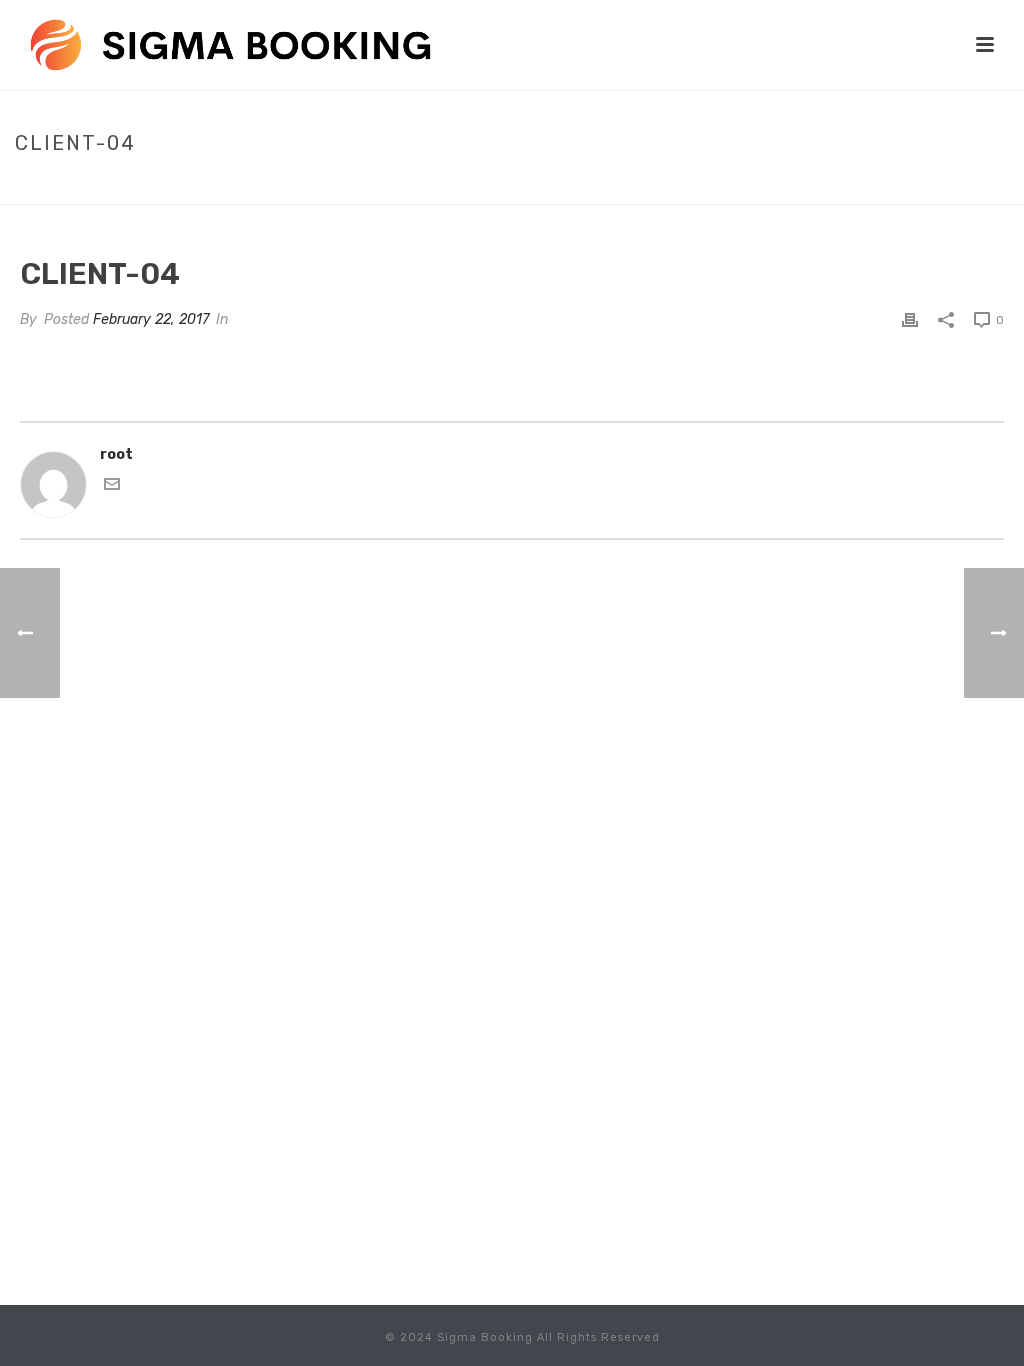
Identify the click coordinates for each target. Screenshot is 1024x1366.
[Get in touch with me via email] (112, 487)
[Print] (910, 319)
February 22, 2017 (151, 319)
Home (894, 185)
